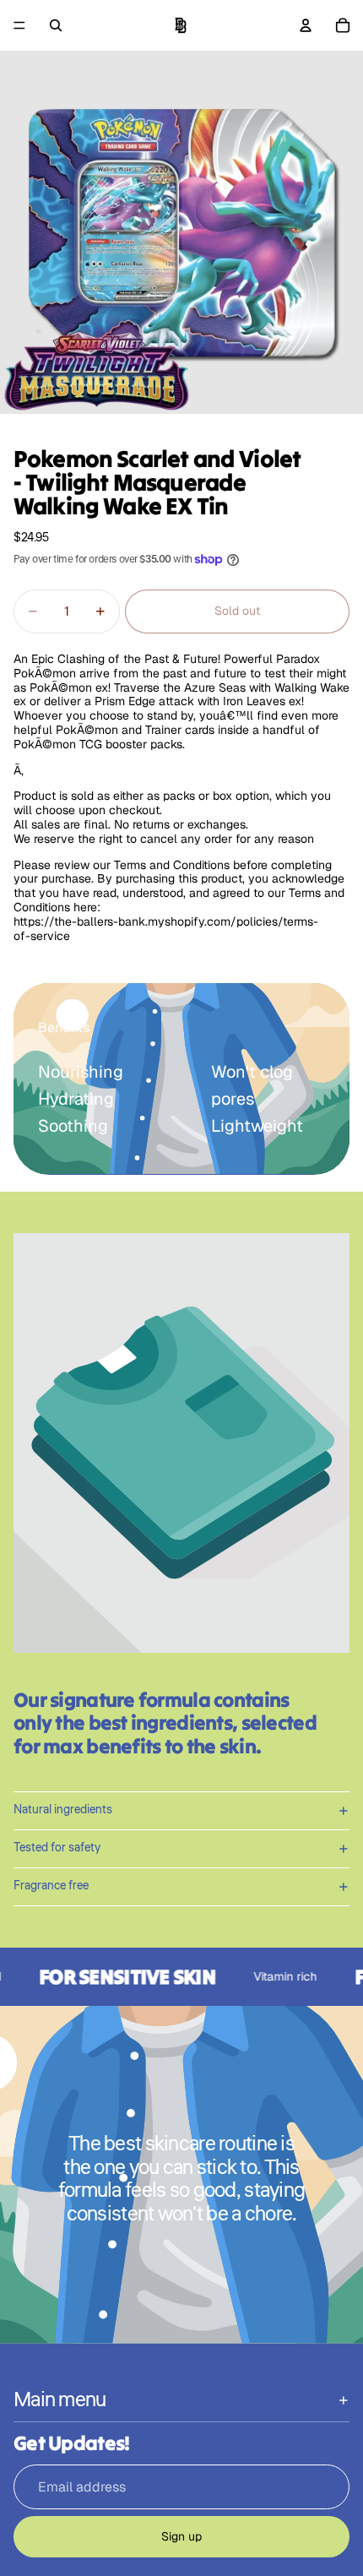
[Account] (306, 25)
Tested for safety (57, 1848)
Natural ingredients (63, 1810)
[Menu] (19, 25)
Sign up (181, 2536)
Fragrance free (51, 1886)
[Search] (56, 25)
